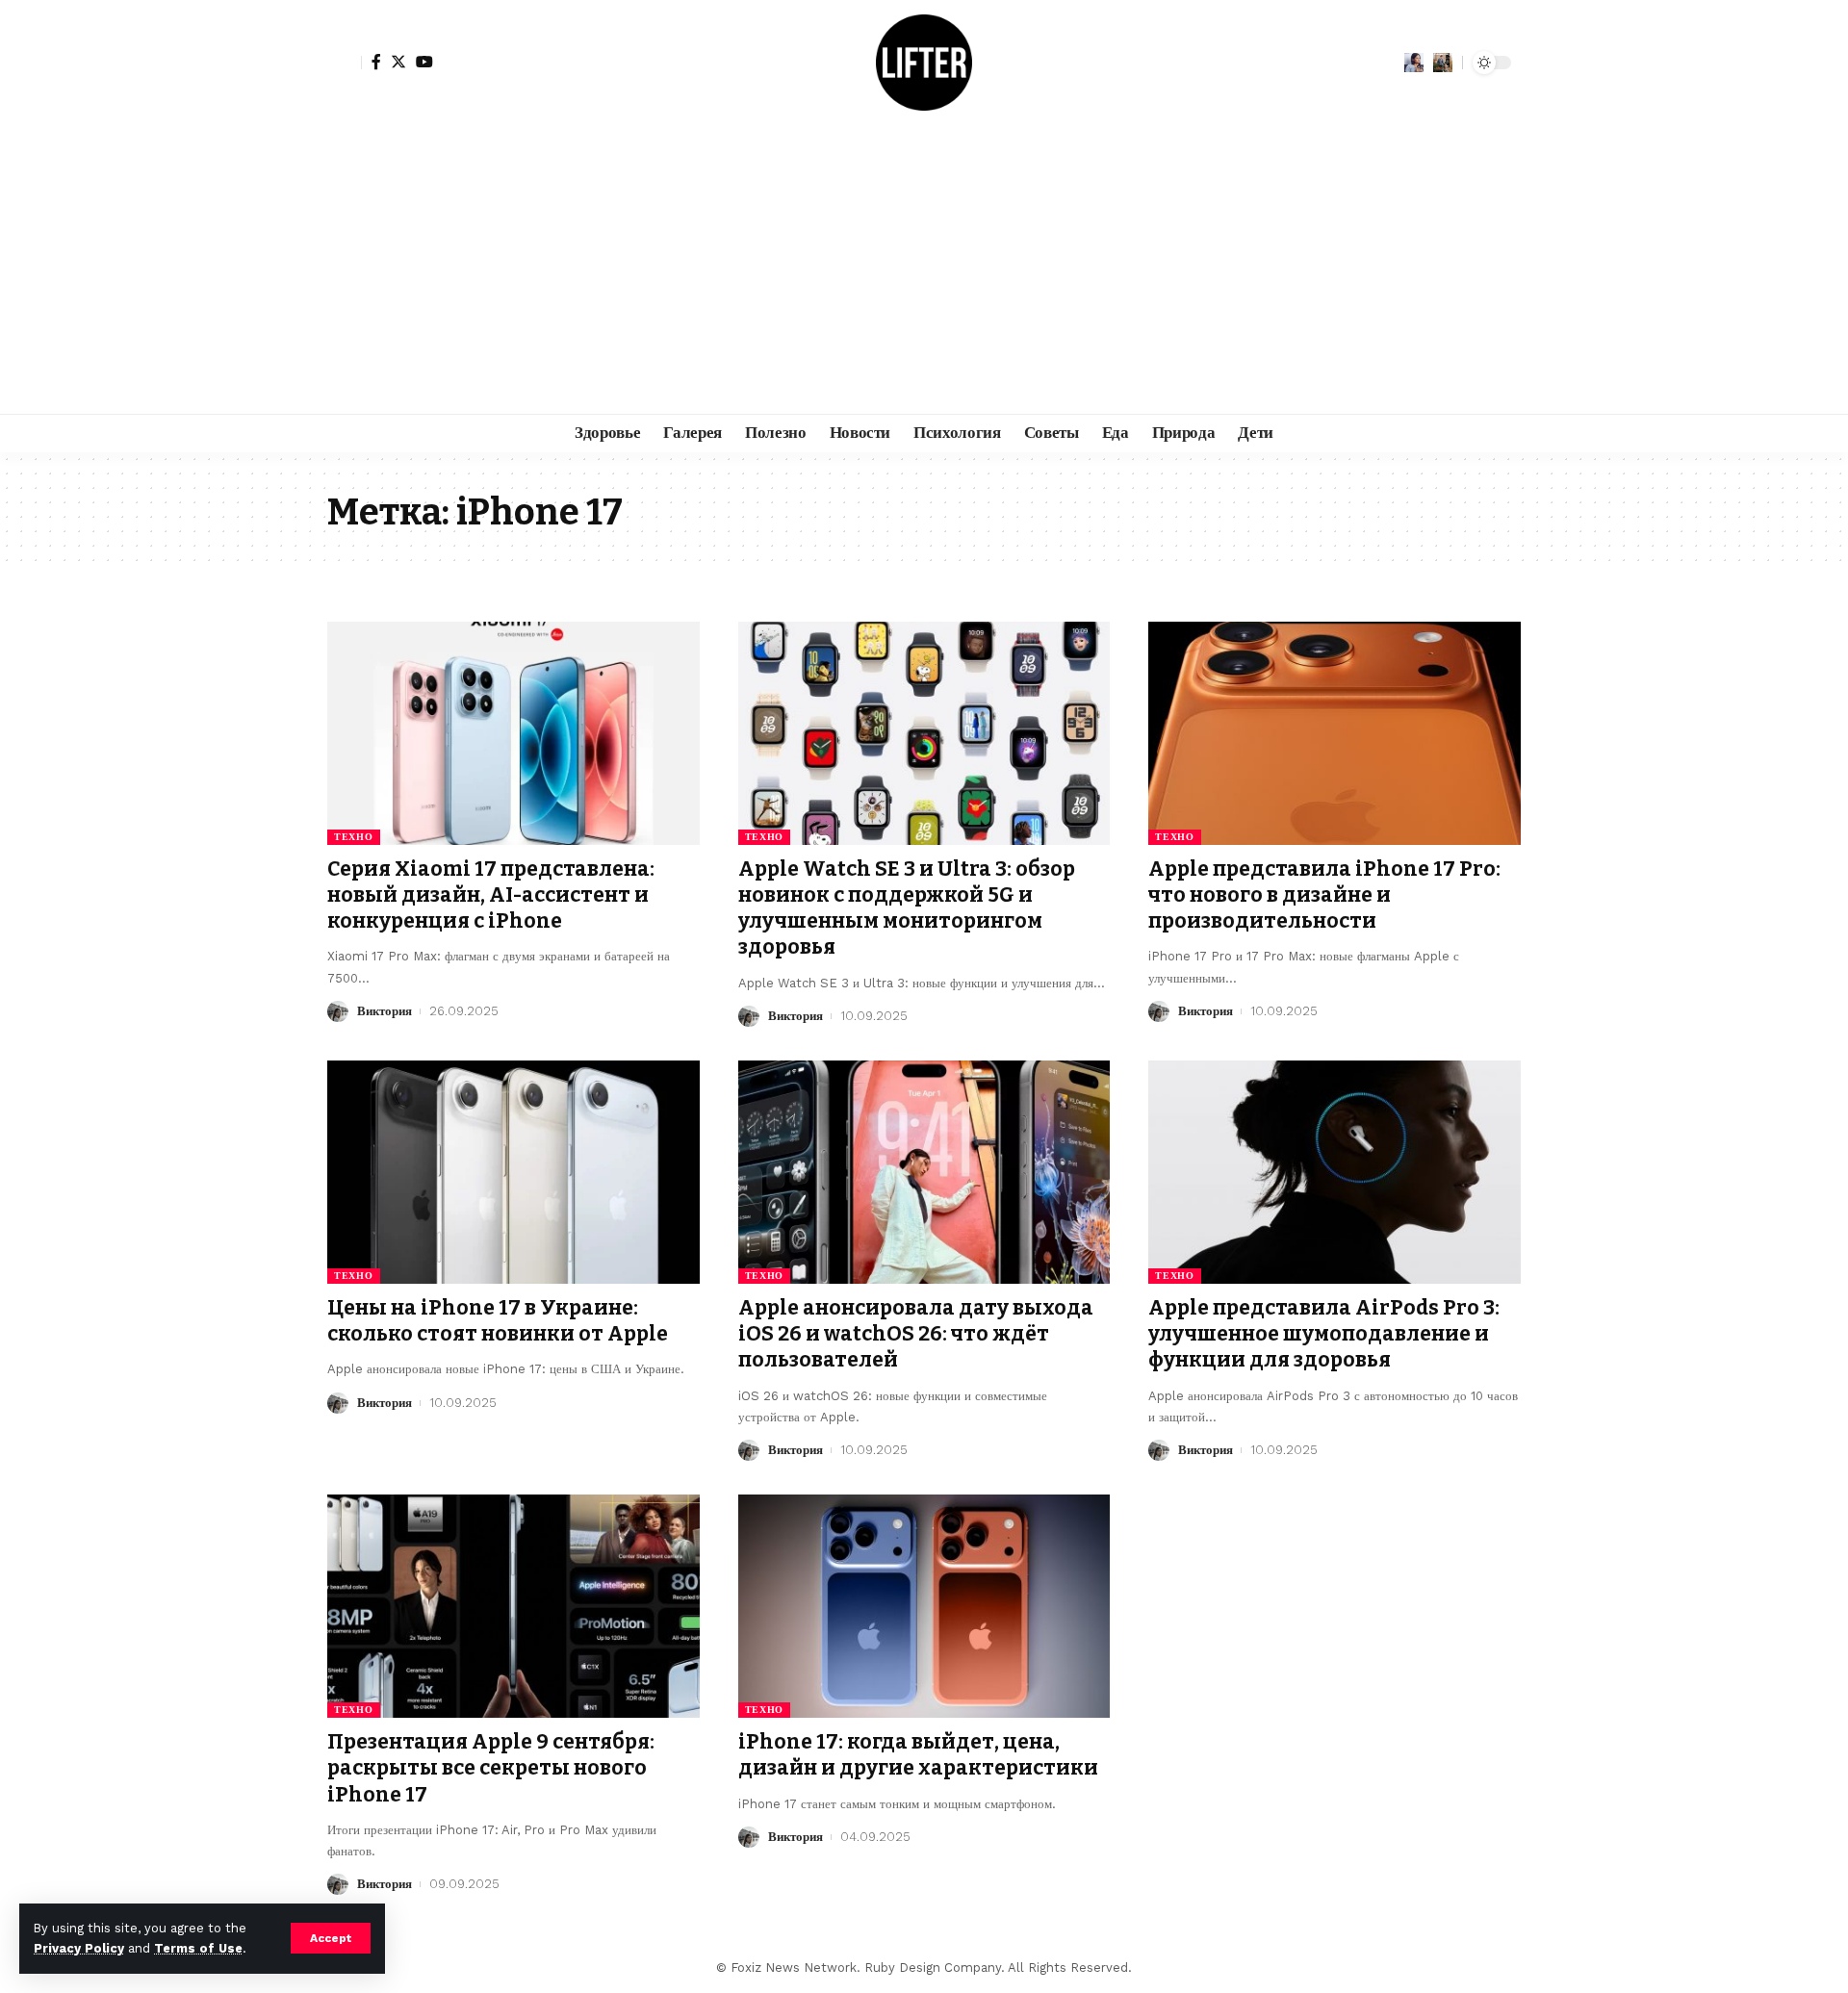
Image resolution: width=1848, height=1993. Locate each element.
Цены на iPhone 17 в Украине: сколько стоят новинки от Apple (498, 1321)
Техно (354, 837)
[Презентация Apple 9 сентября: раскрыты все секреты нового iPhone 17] (513, 1606)
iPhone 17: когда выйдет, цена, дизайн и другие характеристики (918, 1755)
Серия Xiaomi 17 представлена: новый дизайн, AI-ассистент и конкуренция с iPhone (491, 895)
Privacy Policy (79, 1948)
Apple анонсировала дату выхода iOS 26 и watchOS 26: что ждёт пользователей (916, 1334)
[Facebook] (376, 62)
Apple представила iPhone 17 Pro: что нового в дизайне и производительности (1324, 895)
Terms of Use (198, 1948)
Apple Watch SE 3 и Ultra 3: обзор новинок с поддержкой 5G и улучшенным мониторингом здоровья (907, 908)
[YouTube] (424, 62)
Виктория (385, 1011)
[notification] (1414, 63)
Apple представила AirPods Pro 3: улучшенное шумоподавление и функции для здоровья (1324, 1334)
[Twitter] (398, 62)
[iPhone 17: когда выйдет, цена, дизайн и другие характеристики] (924, 1606)
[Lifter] (924, 63)
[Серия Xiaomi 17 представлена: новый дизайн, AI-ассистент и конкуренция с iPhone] (513, 733)
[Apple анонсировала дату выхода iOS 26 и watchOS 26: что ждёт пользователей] (924, 1172)
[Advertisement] (924, 269)
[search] (1443, 63)
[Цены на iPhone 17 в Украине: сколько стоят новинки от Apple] (513, 1172)
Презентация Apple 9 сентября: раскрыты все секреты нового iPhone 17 (491, 1768)
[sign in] (345, 63)
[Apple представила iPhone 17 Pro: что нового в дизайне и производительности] (1335, 733)
